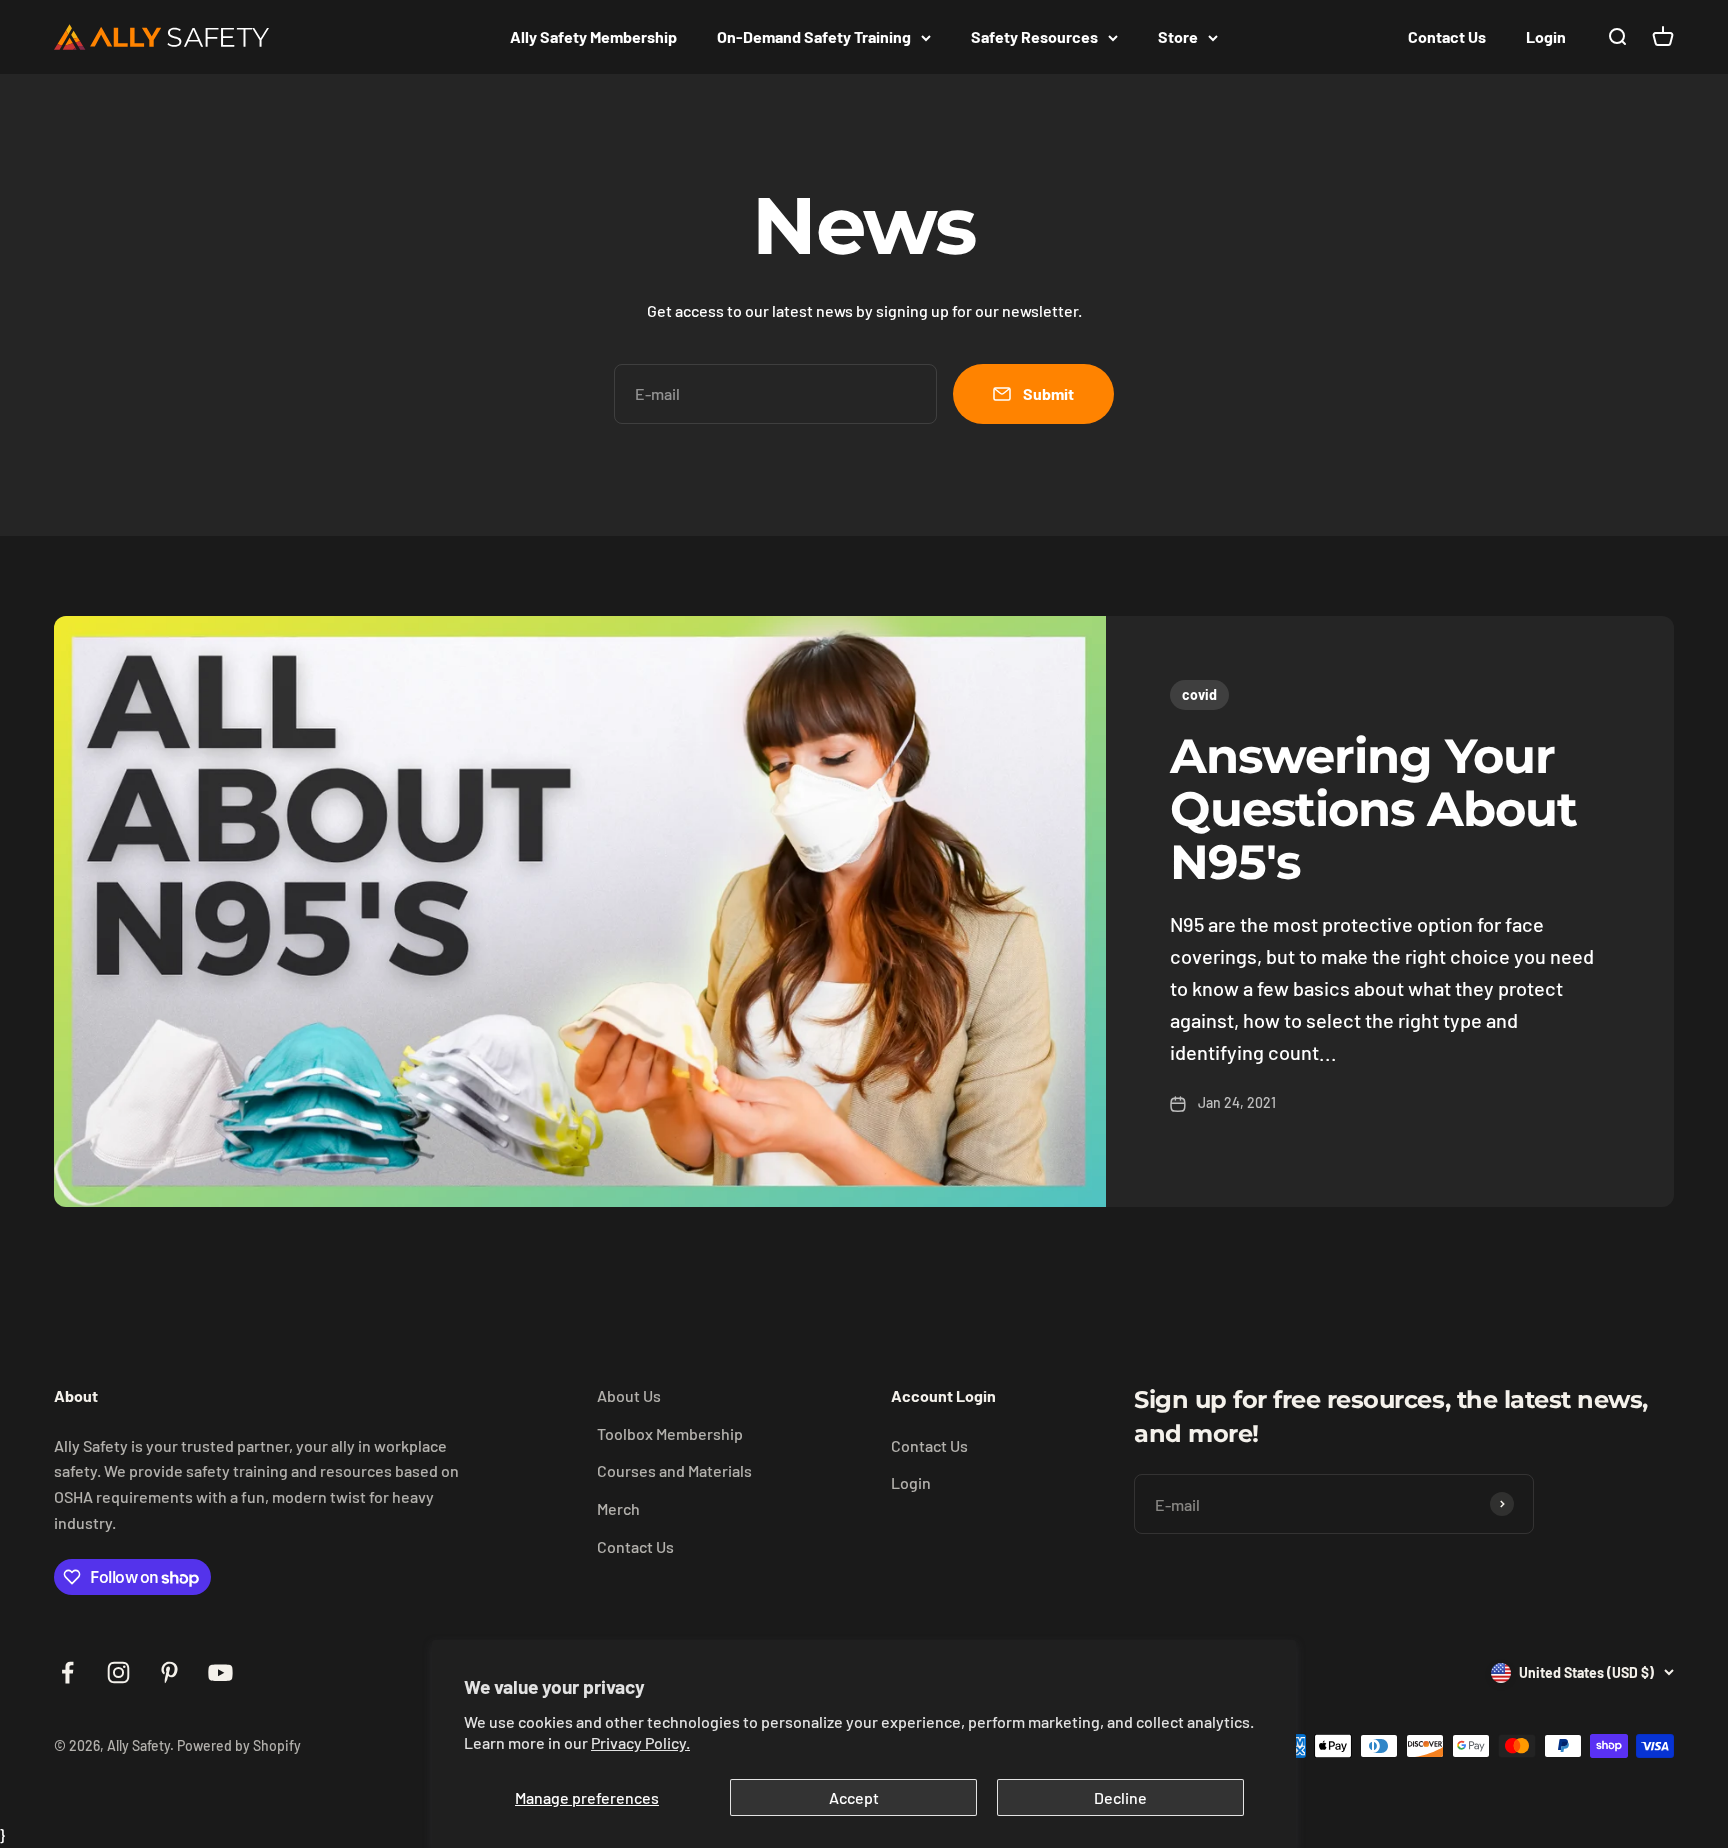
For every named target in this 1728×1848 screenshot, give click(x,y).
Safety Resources (1034, 36)
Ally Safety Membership (593, 36)
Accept (854, 1797)
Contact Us (1447, 36)
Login (1546, 36)
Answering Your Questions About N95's (1374, 809)
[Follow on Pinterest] (169, 1672)
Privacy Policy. (640, 1742)
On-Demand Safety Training (814, 36)
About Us (629, 1395)
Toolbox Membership (670, 1433)
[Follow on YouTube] (220, 1672)
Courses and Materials (674, 1470)
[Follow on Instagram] (118, 1672)
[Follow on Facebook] (67, 1672)
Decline (1120, 1797)
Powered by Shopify (239, 1745)
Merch (618, 1508)
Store (1178, 36)
